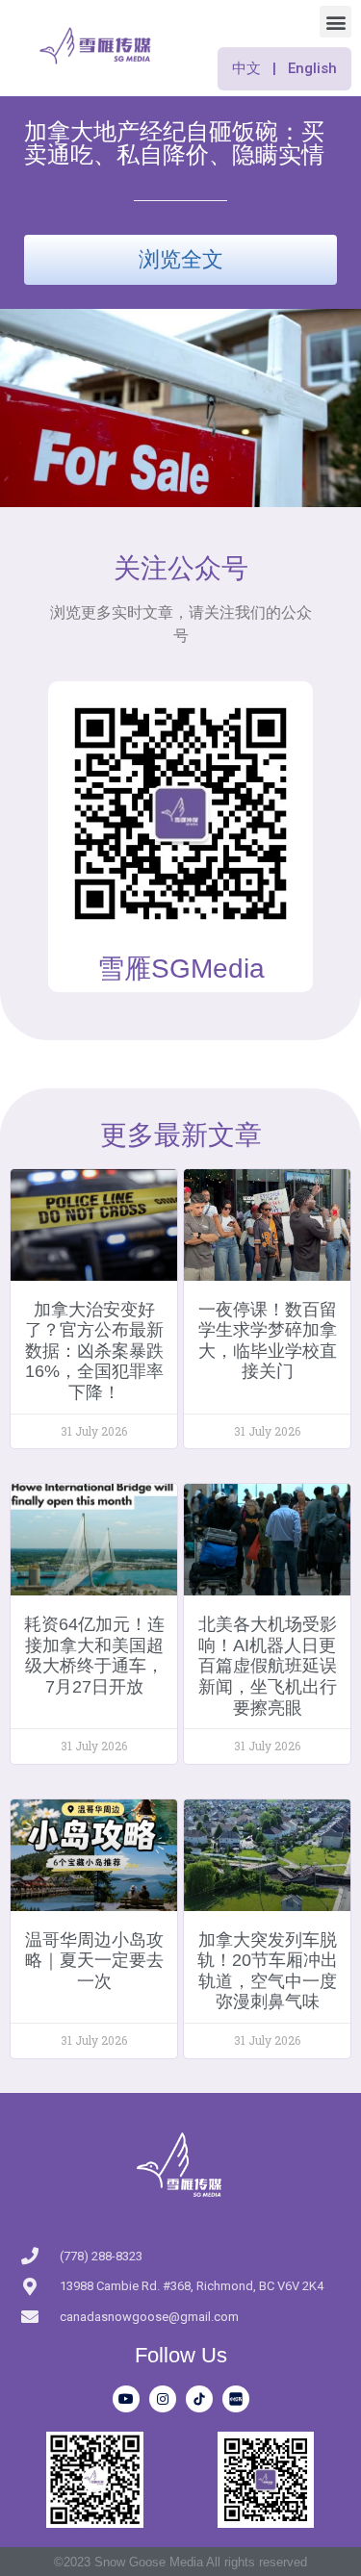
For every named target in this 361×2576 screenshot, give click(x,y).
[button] (335, 22)
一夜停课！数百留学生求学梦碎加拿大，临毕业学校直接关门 (268, 1341)
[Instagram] (163, 2399)
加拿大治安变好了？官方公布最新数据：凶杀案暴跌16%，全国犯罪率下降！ (94, 1351)
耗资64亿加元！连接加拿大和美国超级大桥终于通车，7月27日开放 (94, 1656)
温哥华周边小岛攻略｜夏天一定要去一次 (94, 1961)
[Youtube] (126, 2399)
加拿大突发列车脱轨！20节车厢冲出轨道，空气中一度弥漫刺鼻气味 (268, 1971)
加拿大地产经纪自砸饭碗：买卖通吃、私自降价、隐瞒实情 (174, 143)
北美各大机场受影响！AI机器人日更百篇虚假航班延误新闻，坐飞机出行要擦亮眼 (268, 1666)
